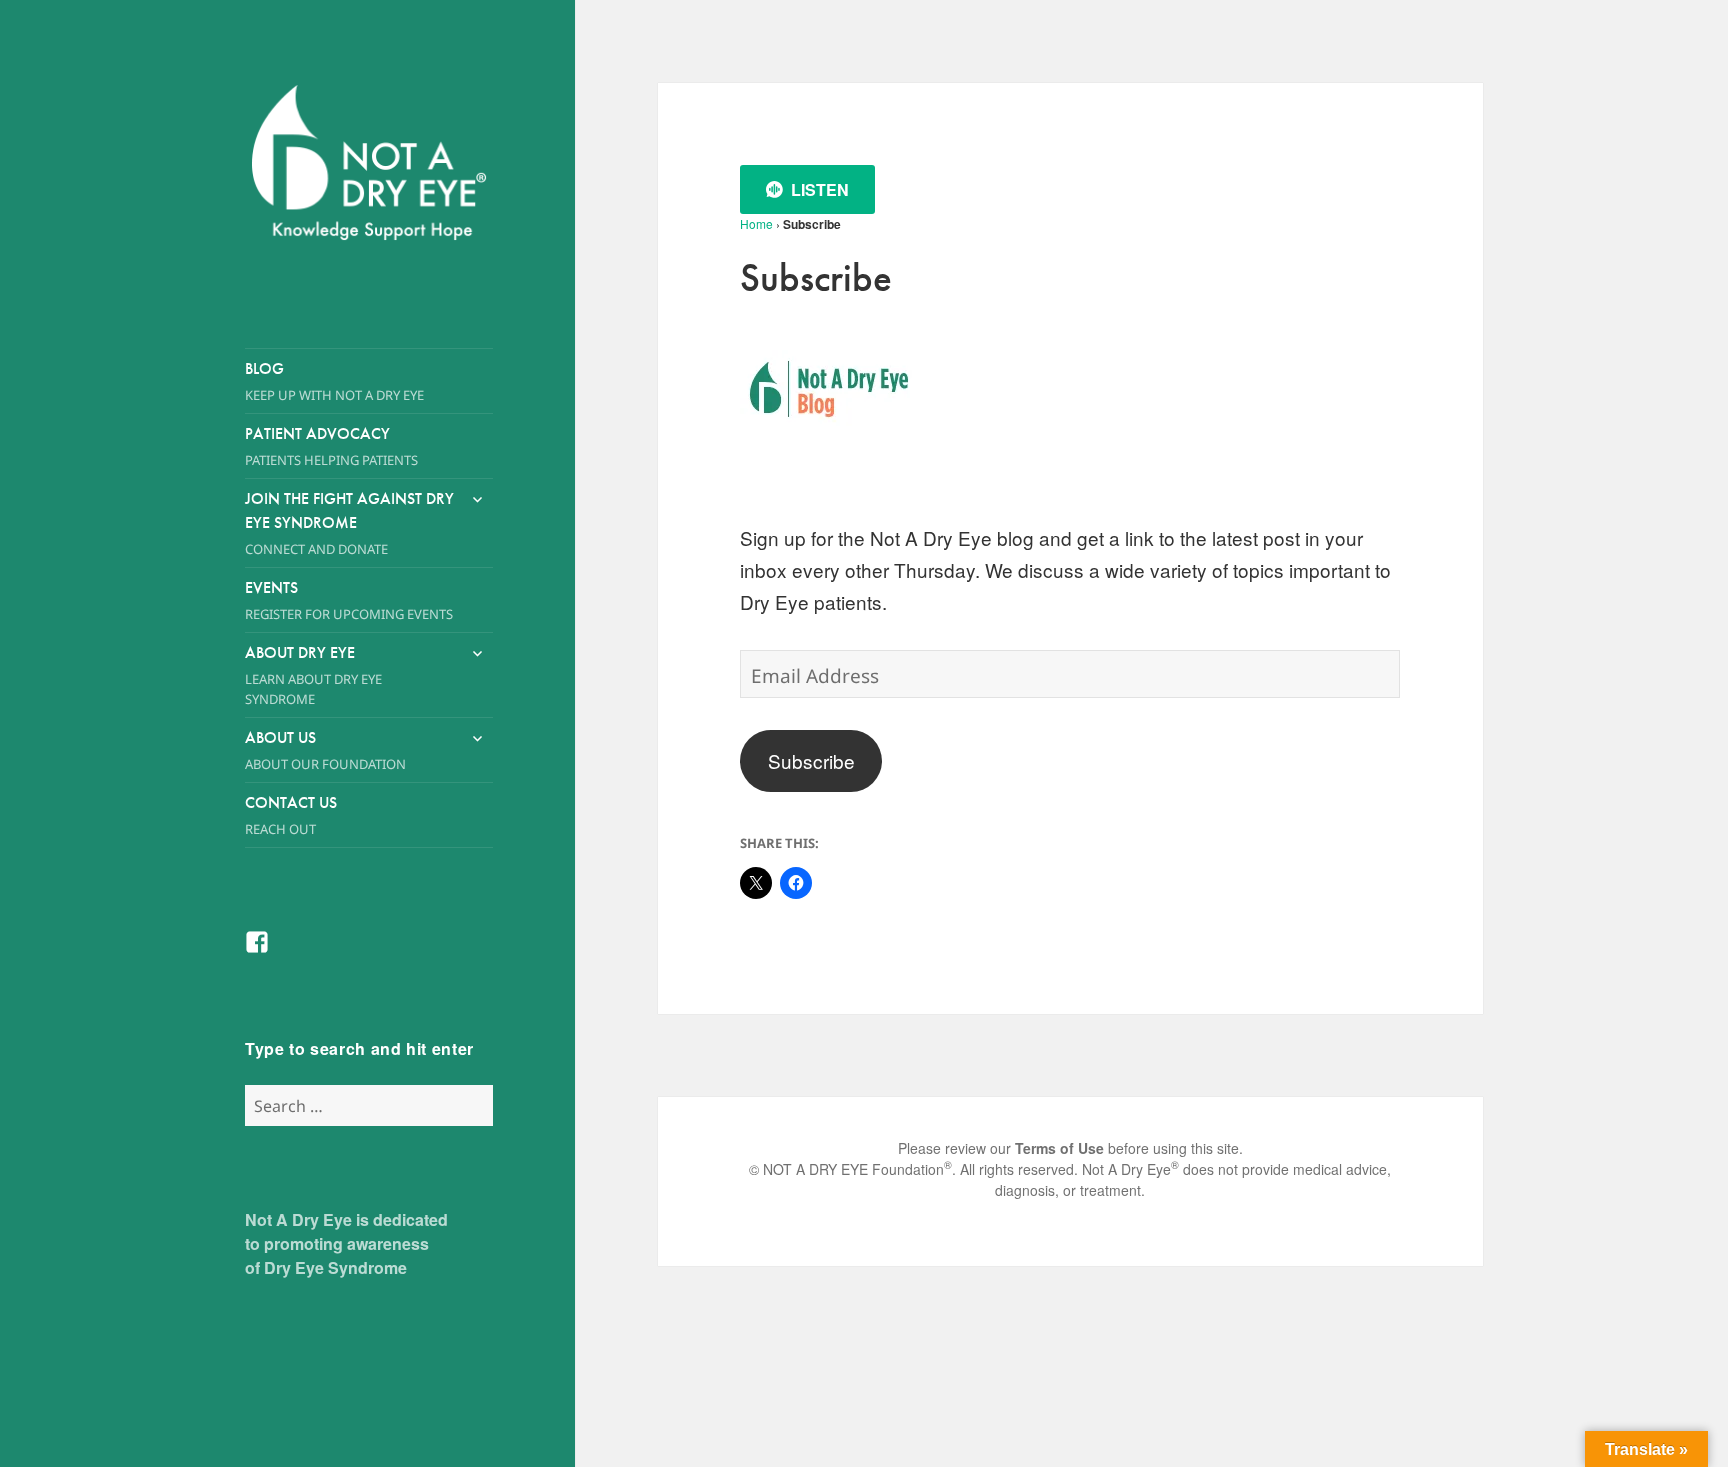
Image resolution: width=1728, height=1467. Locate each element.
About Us (325, 750)
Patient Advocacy (331, 446)
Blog (334, 381)
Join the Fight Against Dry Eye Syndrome (349, 523)
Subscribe (811, 760)
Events (349, 600)
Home (756, 223)
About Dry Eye (313, 675)
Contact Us (291, 815)
